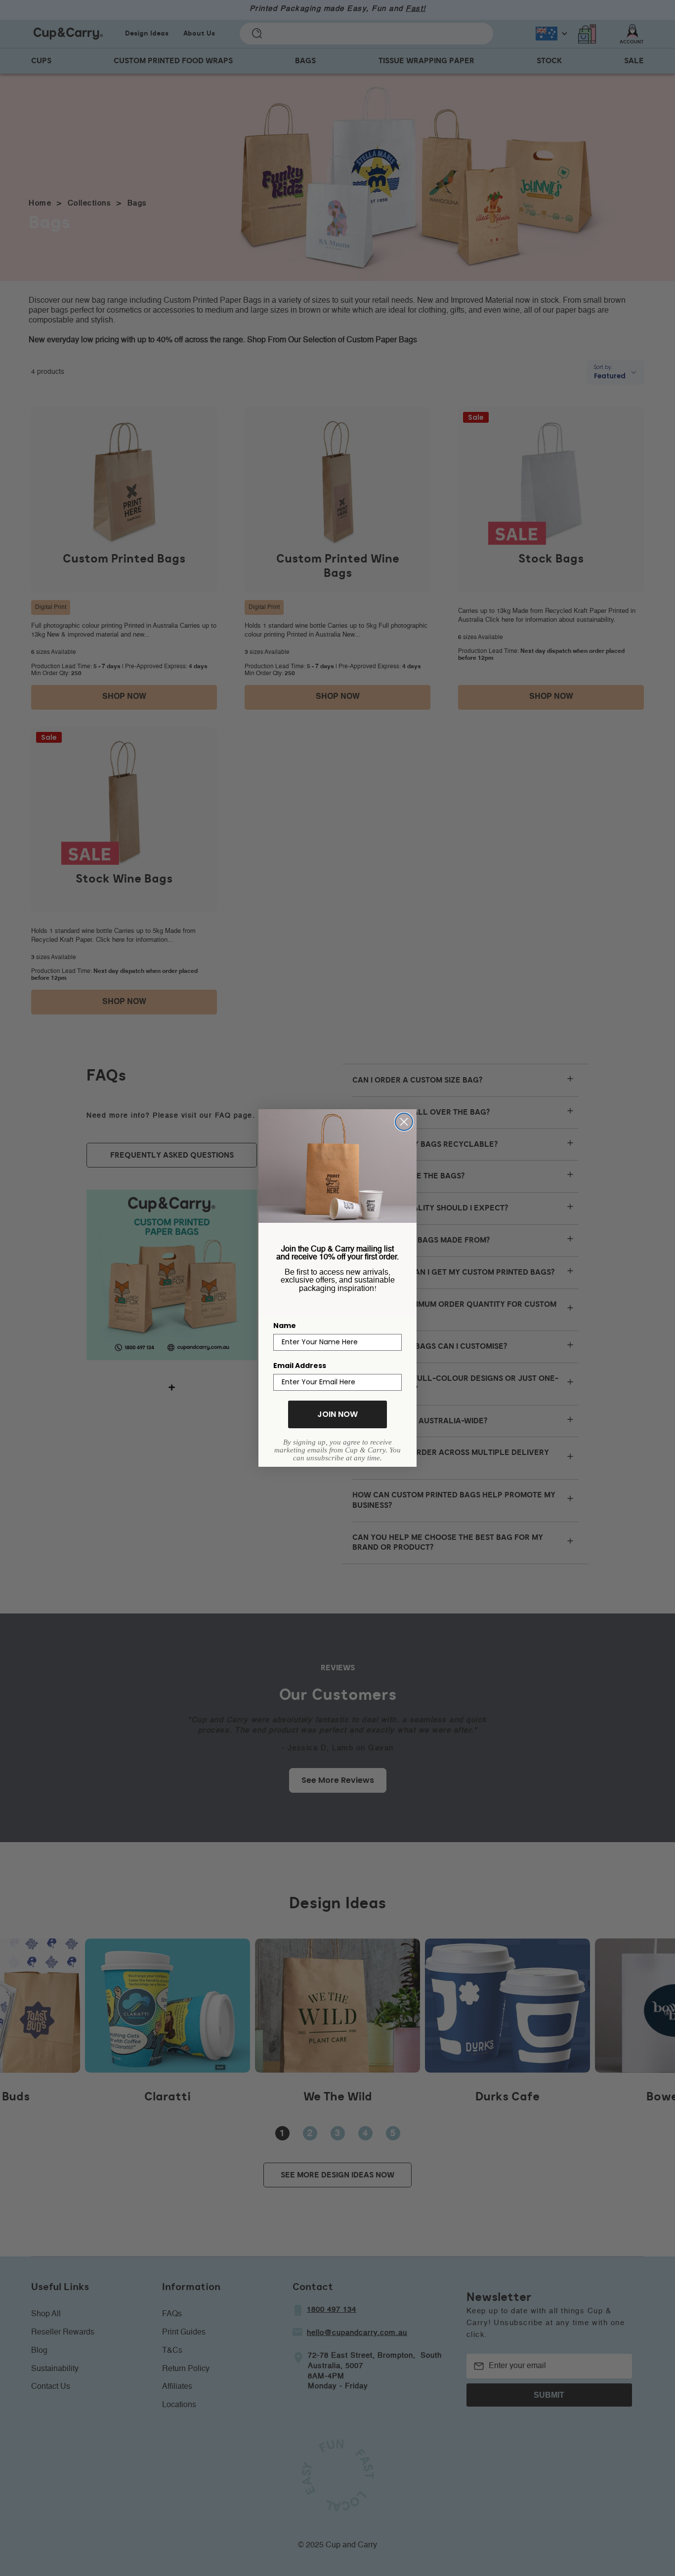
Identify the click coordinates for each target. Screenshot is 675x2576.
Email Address (300, 1366)
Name (285, 1326)
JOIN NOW (337, 1414)
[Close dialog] (404, 1122)
